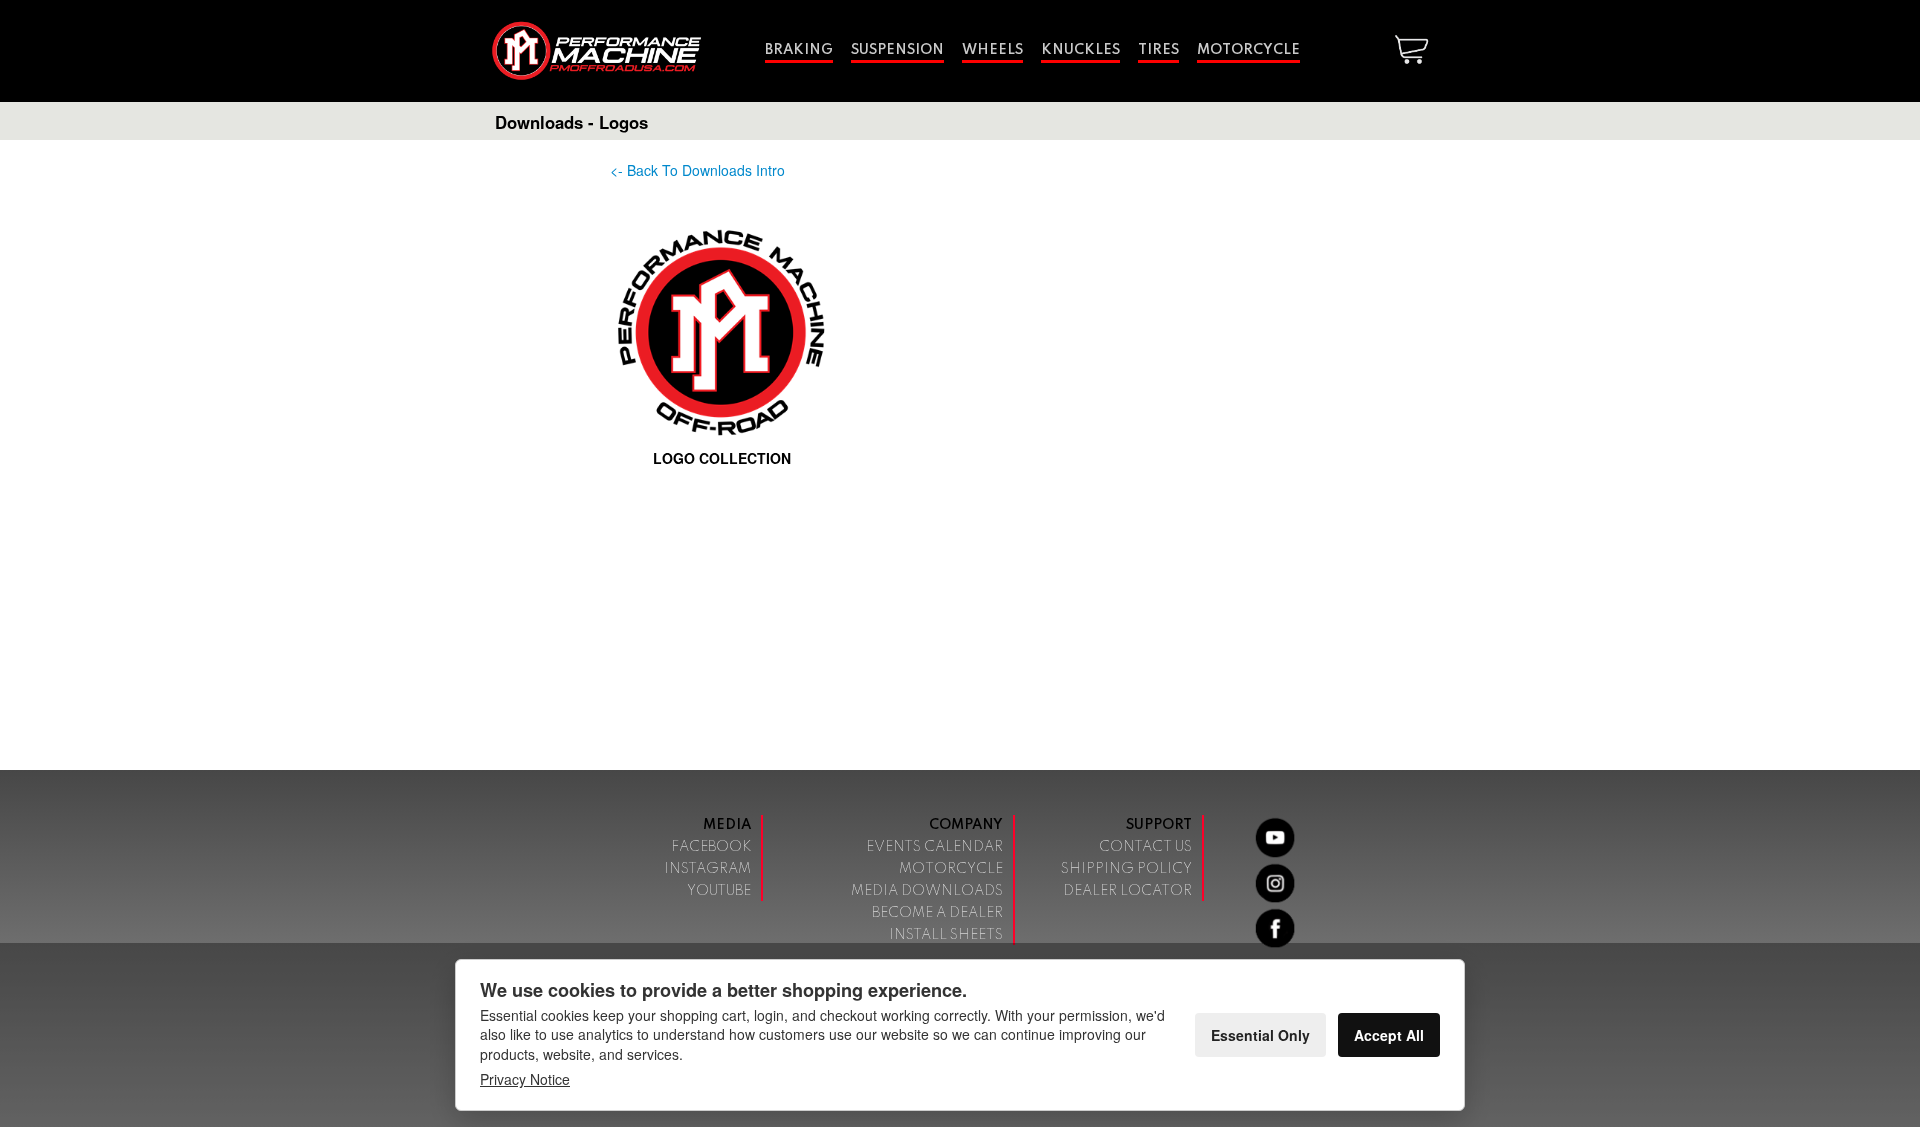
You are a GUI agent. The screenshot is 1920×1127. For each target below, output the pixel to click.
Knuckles (1080, 50)
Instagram (707, 869)
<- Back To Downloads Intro (697, 170)
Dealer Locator (1127, 891)
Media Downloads (927, 891)
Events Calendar (934, 847)
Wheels (992, 50)
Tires (1158, 50)
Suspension (897, 50)
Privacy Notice (525, 1079)
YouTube (719, 891)
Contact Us (1145, 847)
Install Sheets (946, 935)
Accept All (1389, 1035)
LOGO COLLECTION (722, 458)
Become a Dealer (937, 913)
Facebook (711, 847)
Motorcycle (1248, 50)
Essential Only (1260, 1035)
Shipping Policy (1126, 869)
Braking (799, 50)
